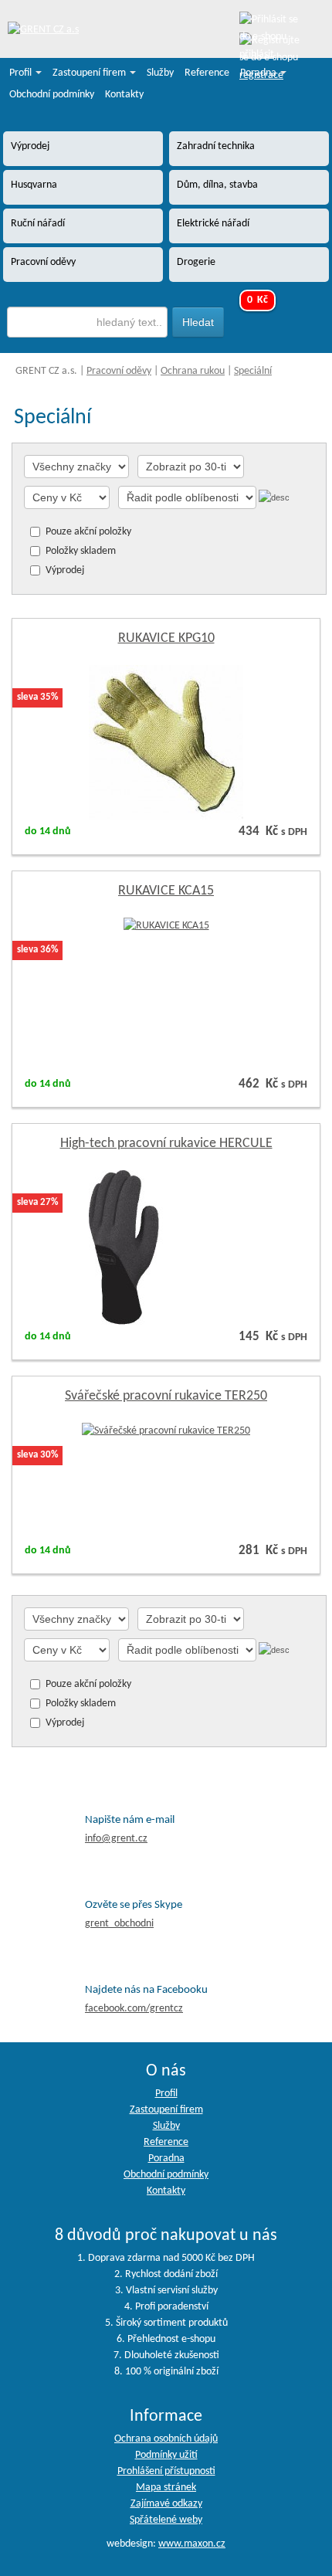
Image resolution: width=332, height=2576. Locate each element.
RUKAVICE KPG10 (166, 638)
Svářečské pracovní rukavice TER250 (166, 1396)
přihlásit (257, 54)
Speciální (253, 371)
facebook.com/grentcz (134, 2009)
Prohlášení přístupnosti (166, 2471)
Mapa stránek (166, 2488)
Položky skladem (81, 551)
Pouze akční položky (88, 532)
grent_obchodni (119, 1924)
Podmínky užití (166, 2455)
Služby (160, 73)
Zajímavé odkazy (166, 2504)
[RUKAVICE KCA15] (166, 926)
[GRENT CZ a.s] (43, 31)
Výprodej (65, 570)
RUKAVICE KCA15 (166, 891)
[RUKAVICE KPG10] (166, 742)
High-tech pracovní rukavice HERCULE (166, 1144)
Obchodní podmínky (52, 95)
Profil (22, 73)
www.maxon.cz (192, 2544)
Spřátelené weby (166, 2520)
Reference (207, 73)
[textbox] (87, 322)
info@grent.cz (116, 1839)
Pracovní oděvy (119, 371)
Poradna (259, 73)
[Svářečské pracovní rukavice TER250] (166, 1431)
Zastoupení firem (90, 73)
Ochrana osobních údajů (166, 2439)
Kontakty (124, 95)
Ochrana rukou (193, 371)
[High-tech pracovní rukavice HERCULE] (166, 1247)
